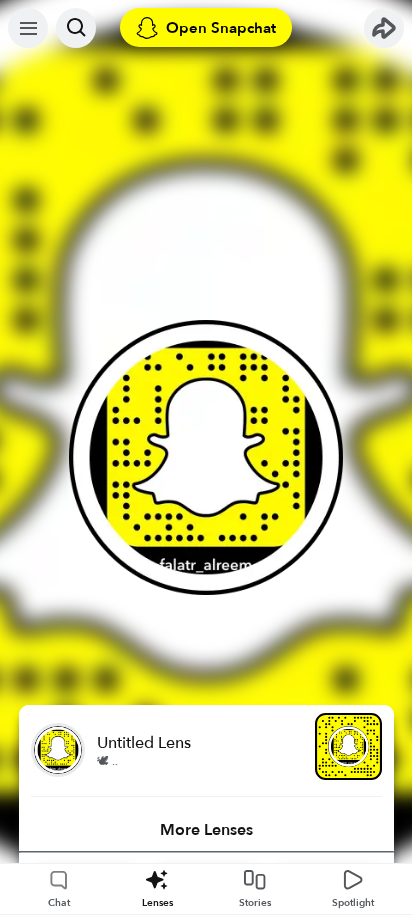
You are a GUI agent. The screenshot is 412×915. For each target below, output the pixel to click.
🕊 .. (107, 761)
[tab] (206, 830)
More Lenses (206, 830)
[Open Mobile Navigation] (28, 28)
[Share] (384, 28)
